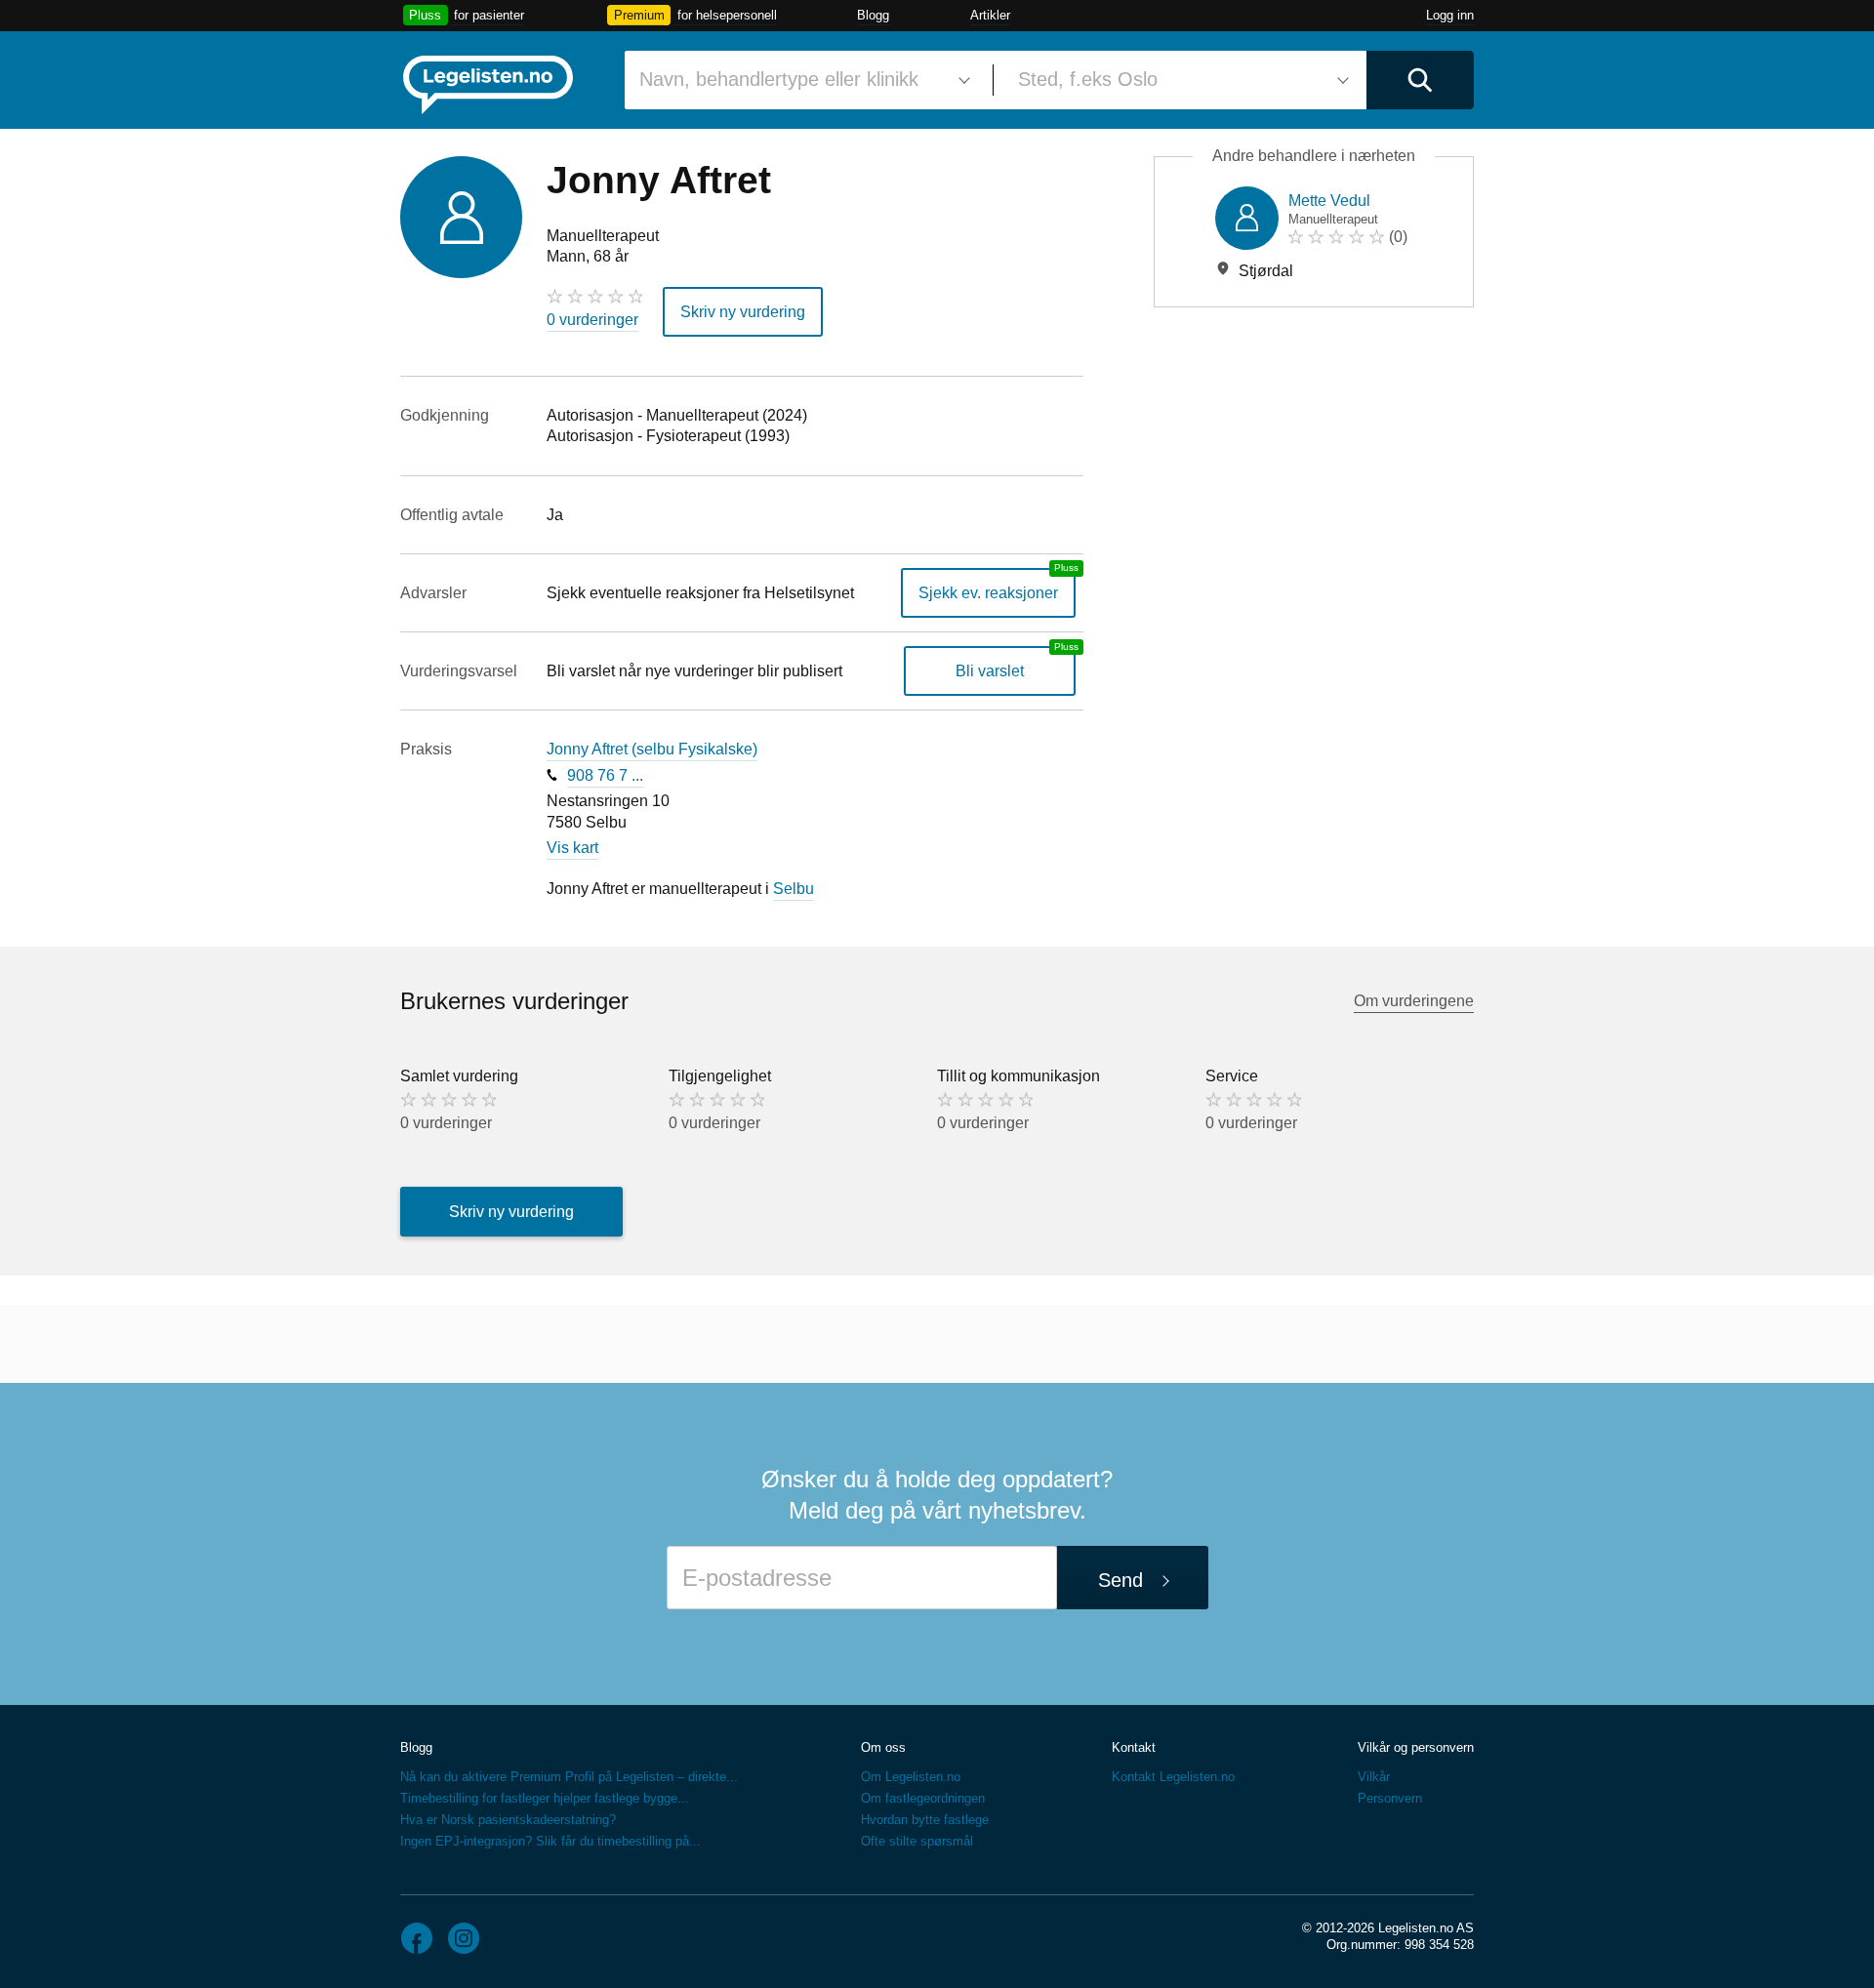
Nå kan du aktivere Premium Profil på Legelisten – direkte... (569, 1777)
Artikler (990, 15)
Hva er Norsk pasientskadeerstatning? (508, 1820)
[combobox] (801, 80)
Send (1120, 1580)
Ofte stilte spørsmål (917, 1841)
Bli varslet (990, 671)
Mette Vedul (1329, 201)
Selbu (794, 889)
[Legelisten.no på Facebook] (417, 1938)
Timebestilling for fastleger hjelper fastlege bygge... (545, 1798)
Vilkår (1374, 1777)
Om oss (883, 1747)
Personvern (1390, 1798)
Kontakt (1134, 1747)
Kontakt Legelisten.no (1173, 1777)
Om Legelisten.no (911, 1777)
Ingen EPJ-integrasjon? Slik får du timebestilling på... (550, 1841)
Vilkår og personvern (1416, 1747)
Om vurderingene (1414, 1001)
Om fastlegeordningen (923, 1798)
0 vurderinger (592, 320)
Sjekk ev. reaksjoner (988, 593)
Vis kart (572, 848)
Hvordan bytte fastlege (925, 1820)
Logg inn (1450, 15)
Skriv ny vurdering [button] (743, 312)
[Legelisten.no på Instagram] (464, 1938)
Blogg (873, 15)
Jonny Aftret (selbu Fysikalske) (652, 749)
